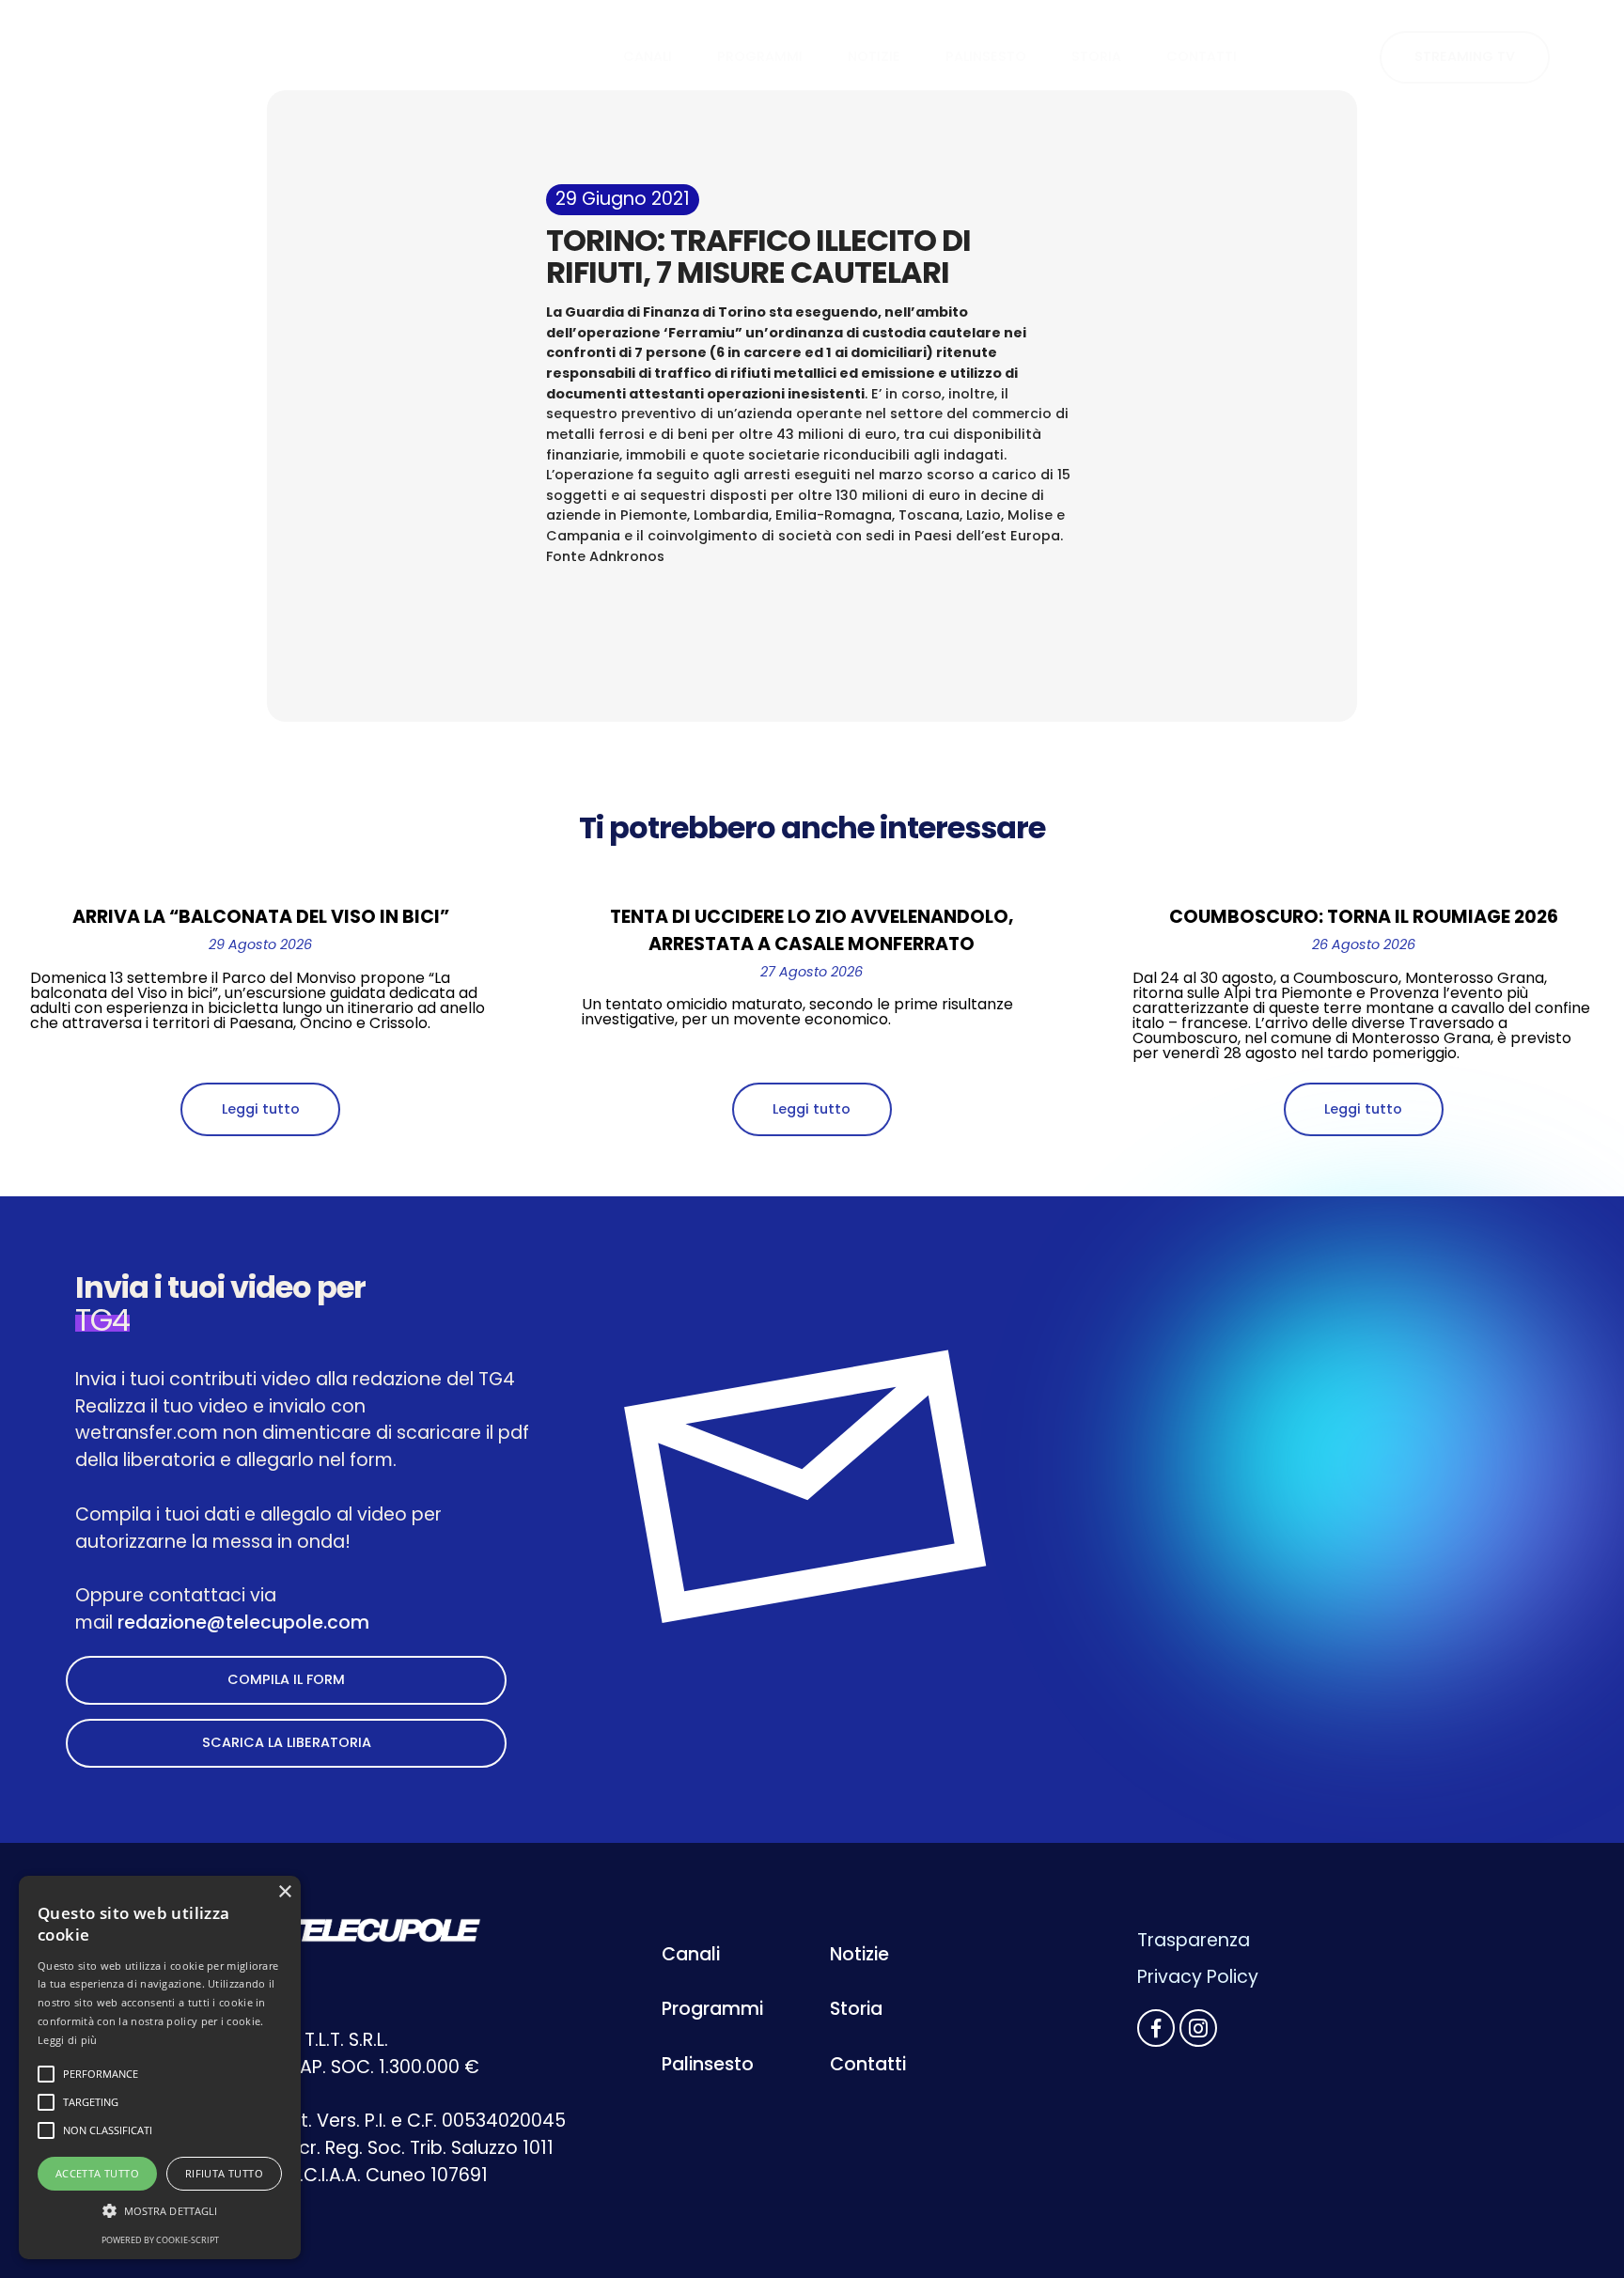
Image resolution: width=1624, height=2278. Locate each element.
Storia (856, 2009)
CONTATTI (1202, 56)
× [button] (284, 1892)
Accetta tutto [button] (97, 2173)
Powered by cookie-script (160, 2240)
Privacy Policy (1198, 1977)
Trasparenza (1194, 1940)
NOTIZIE (874, 56)
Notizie (859, 1954)
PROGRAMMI (760, 56)
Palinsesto (708, 2064)
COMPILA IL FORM (286, 1679)
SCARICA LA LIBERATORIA (287, 1742)
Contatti (868, 2064)
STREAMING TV (1465, 56)
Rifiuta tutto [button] (224, 2173)
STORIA (1096, 56)
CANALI (648, 56)
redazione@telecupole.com (243, 1623)
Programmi (712, 2009)
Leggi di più (68, 2040)
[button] (160, 2211)
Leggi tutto (261, 1109)
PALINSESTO (986, 56)
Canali (691, 1954)
